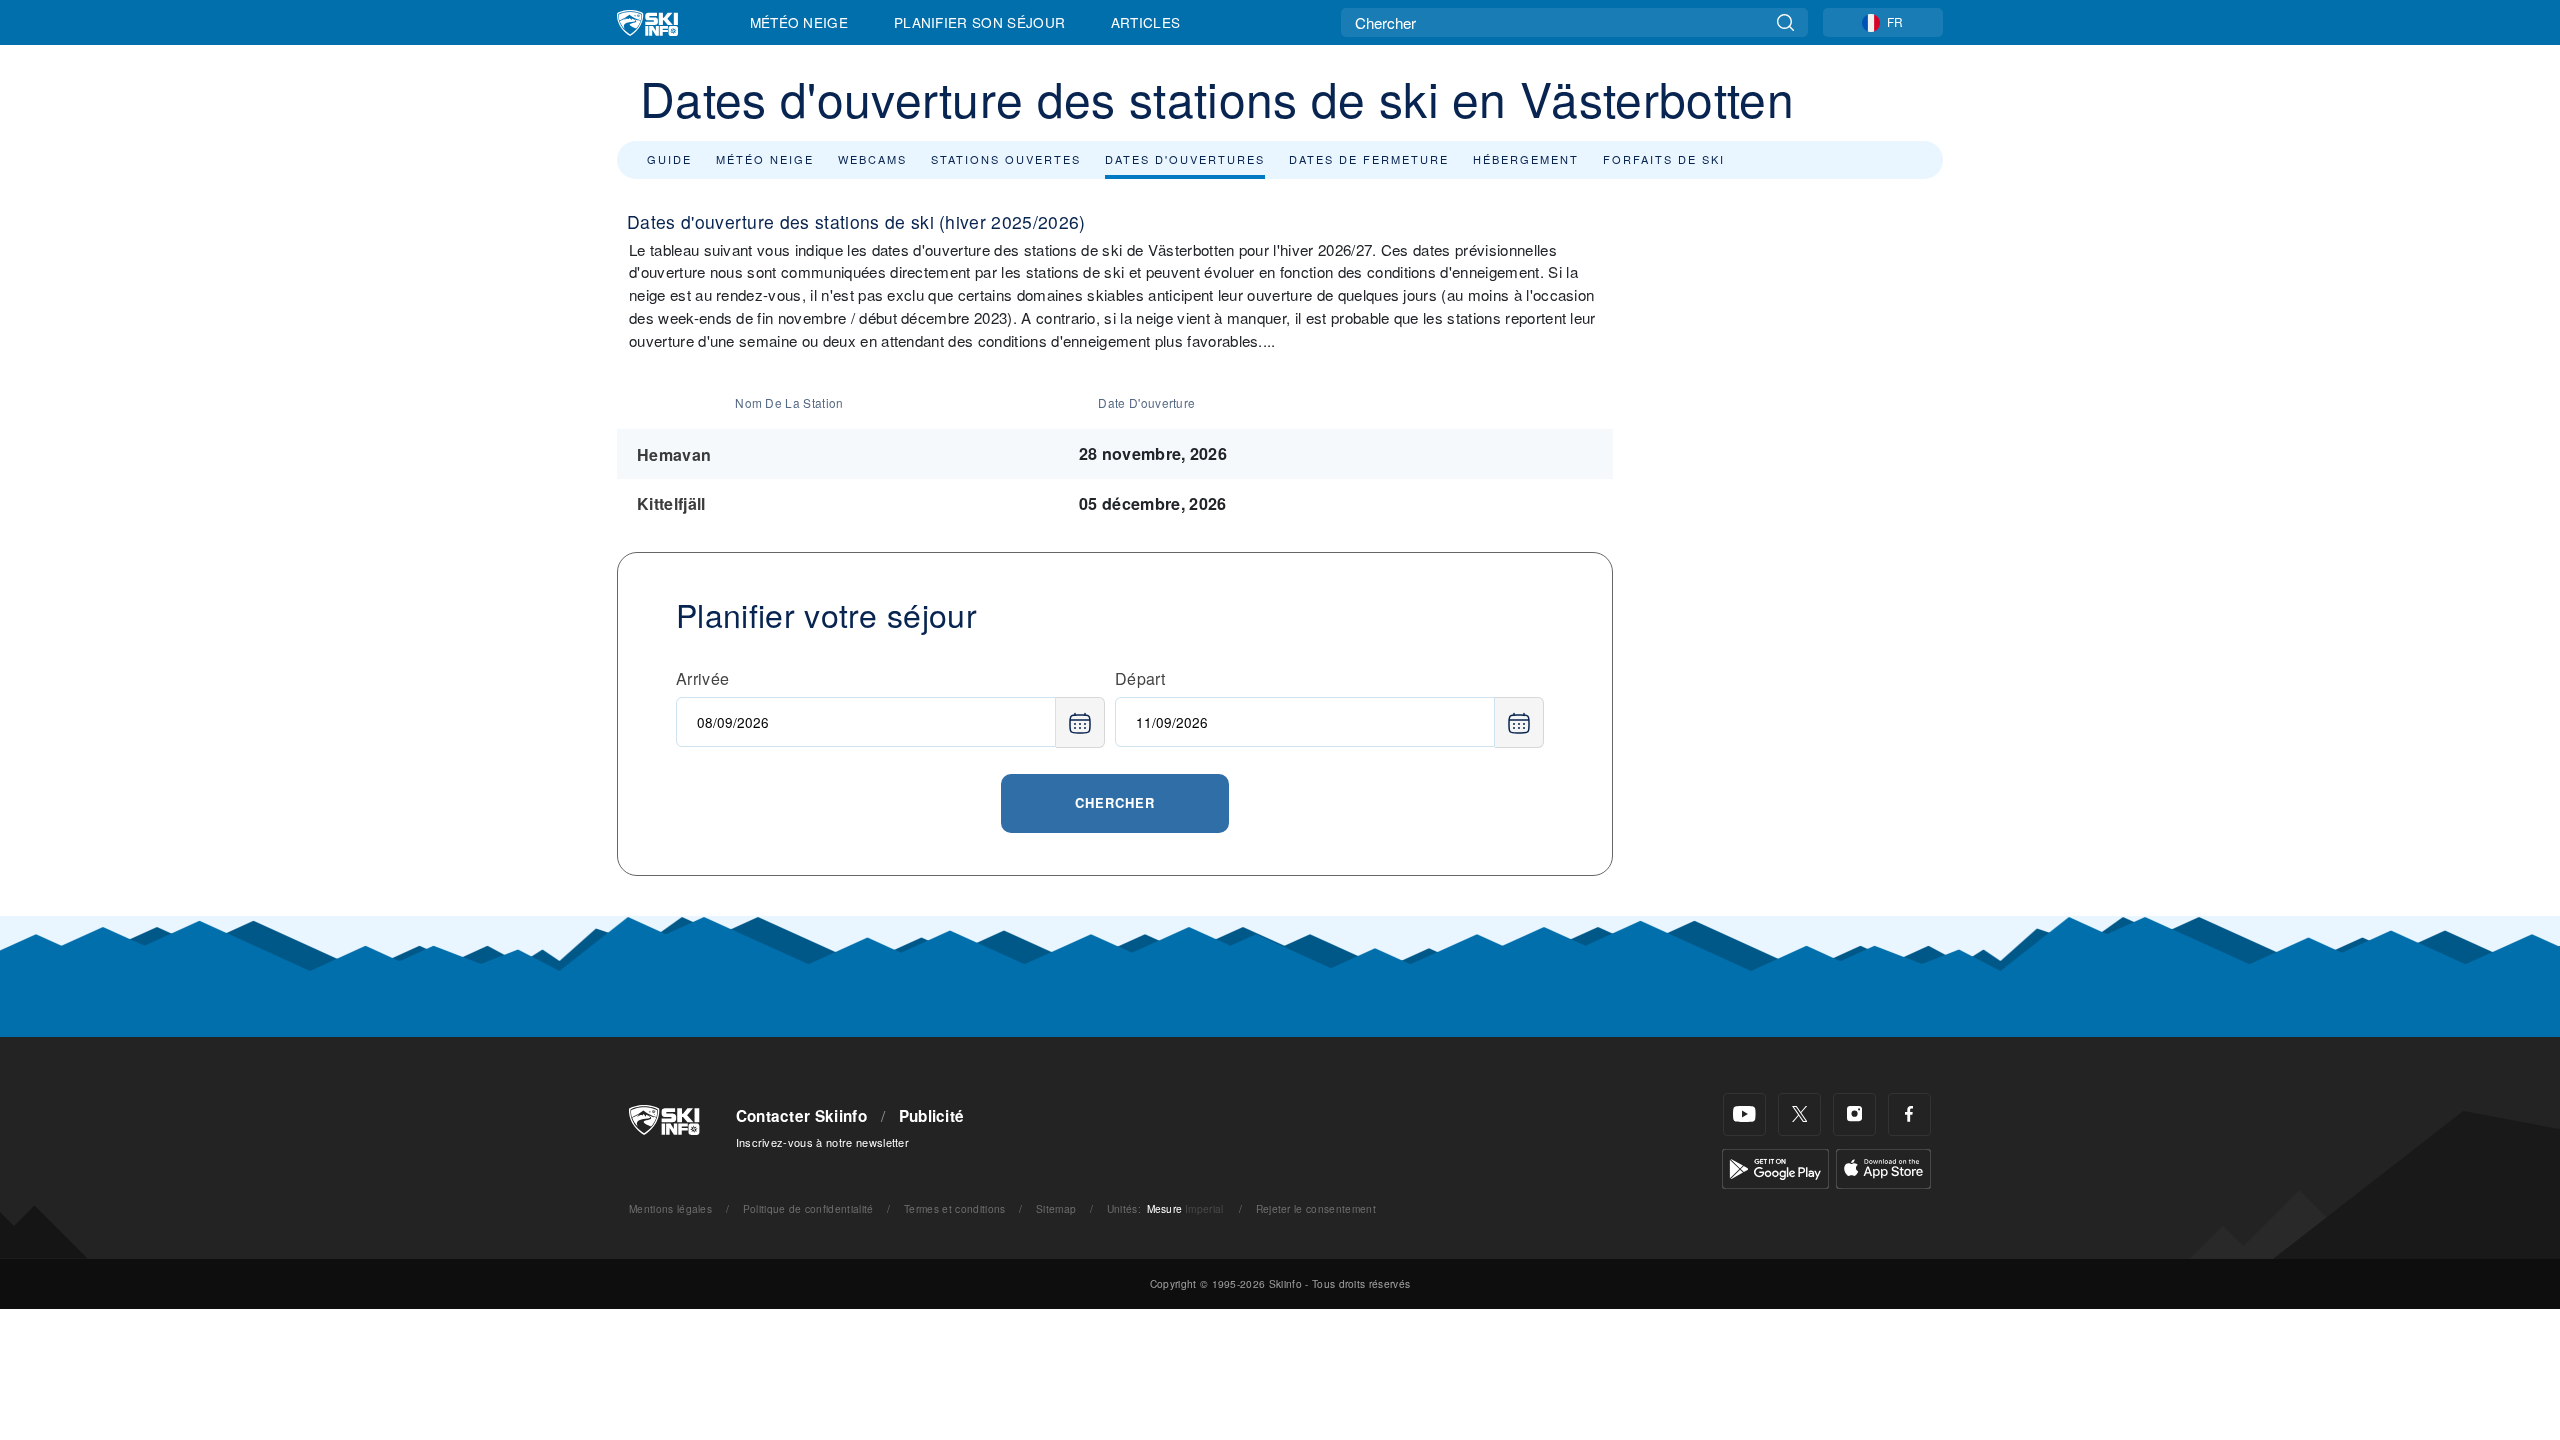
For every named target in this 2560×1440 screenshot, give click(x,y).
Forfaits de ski (1664, 159)
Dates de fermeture (1369, 159)
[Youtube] (1744, 1114)
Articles (1146, 22)
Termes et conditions (954, 1208)
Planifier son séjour (979, 22)
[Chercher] (1785, 22)
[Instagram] (1854, 1114)
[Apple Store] (1883, 1166)
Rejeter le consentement (1316, 1208)
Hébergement (1526, 159)
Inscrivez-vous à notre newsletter (823, 1142)
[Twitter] (1799, 1114)
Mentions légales (670, 1208)
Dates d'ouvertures (1185, 159)
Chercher (1115, 802)
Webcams (872, 159)
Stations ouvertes (1006, 159)
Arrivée (702, 678)
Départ (1140, 678)
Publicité (932, 1116)
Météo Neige (799, 22)
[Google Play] (1775, 1166)
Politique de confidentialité (808, 1208)
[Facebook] (1909, 1114)
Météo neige (765, 159)
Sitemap (1056, 1208)
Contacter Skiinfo (801, 1116)
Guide (669, 159)
